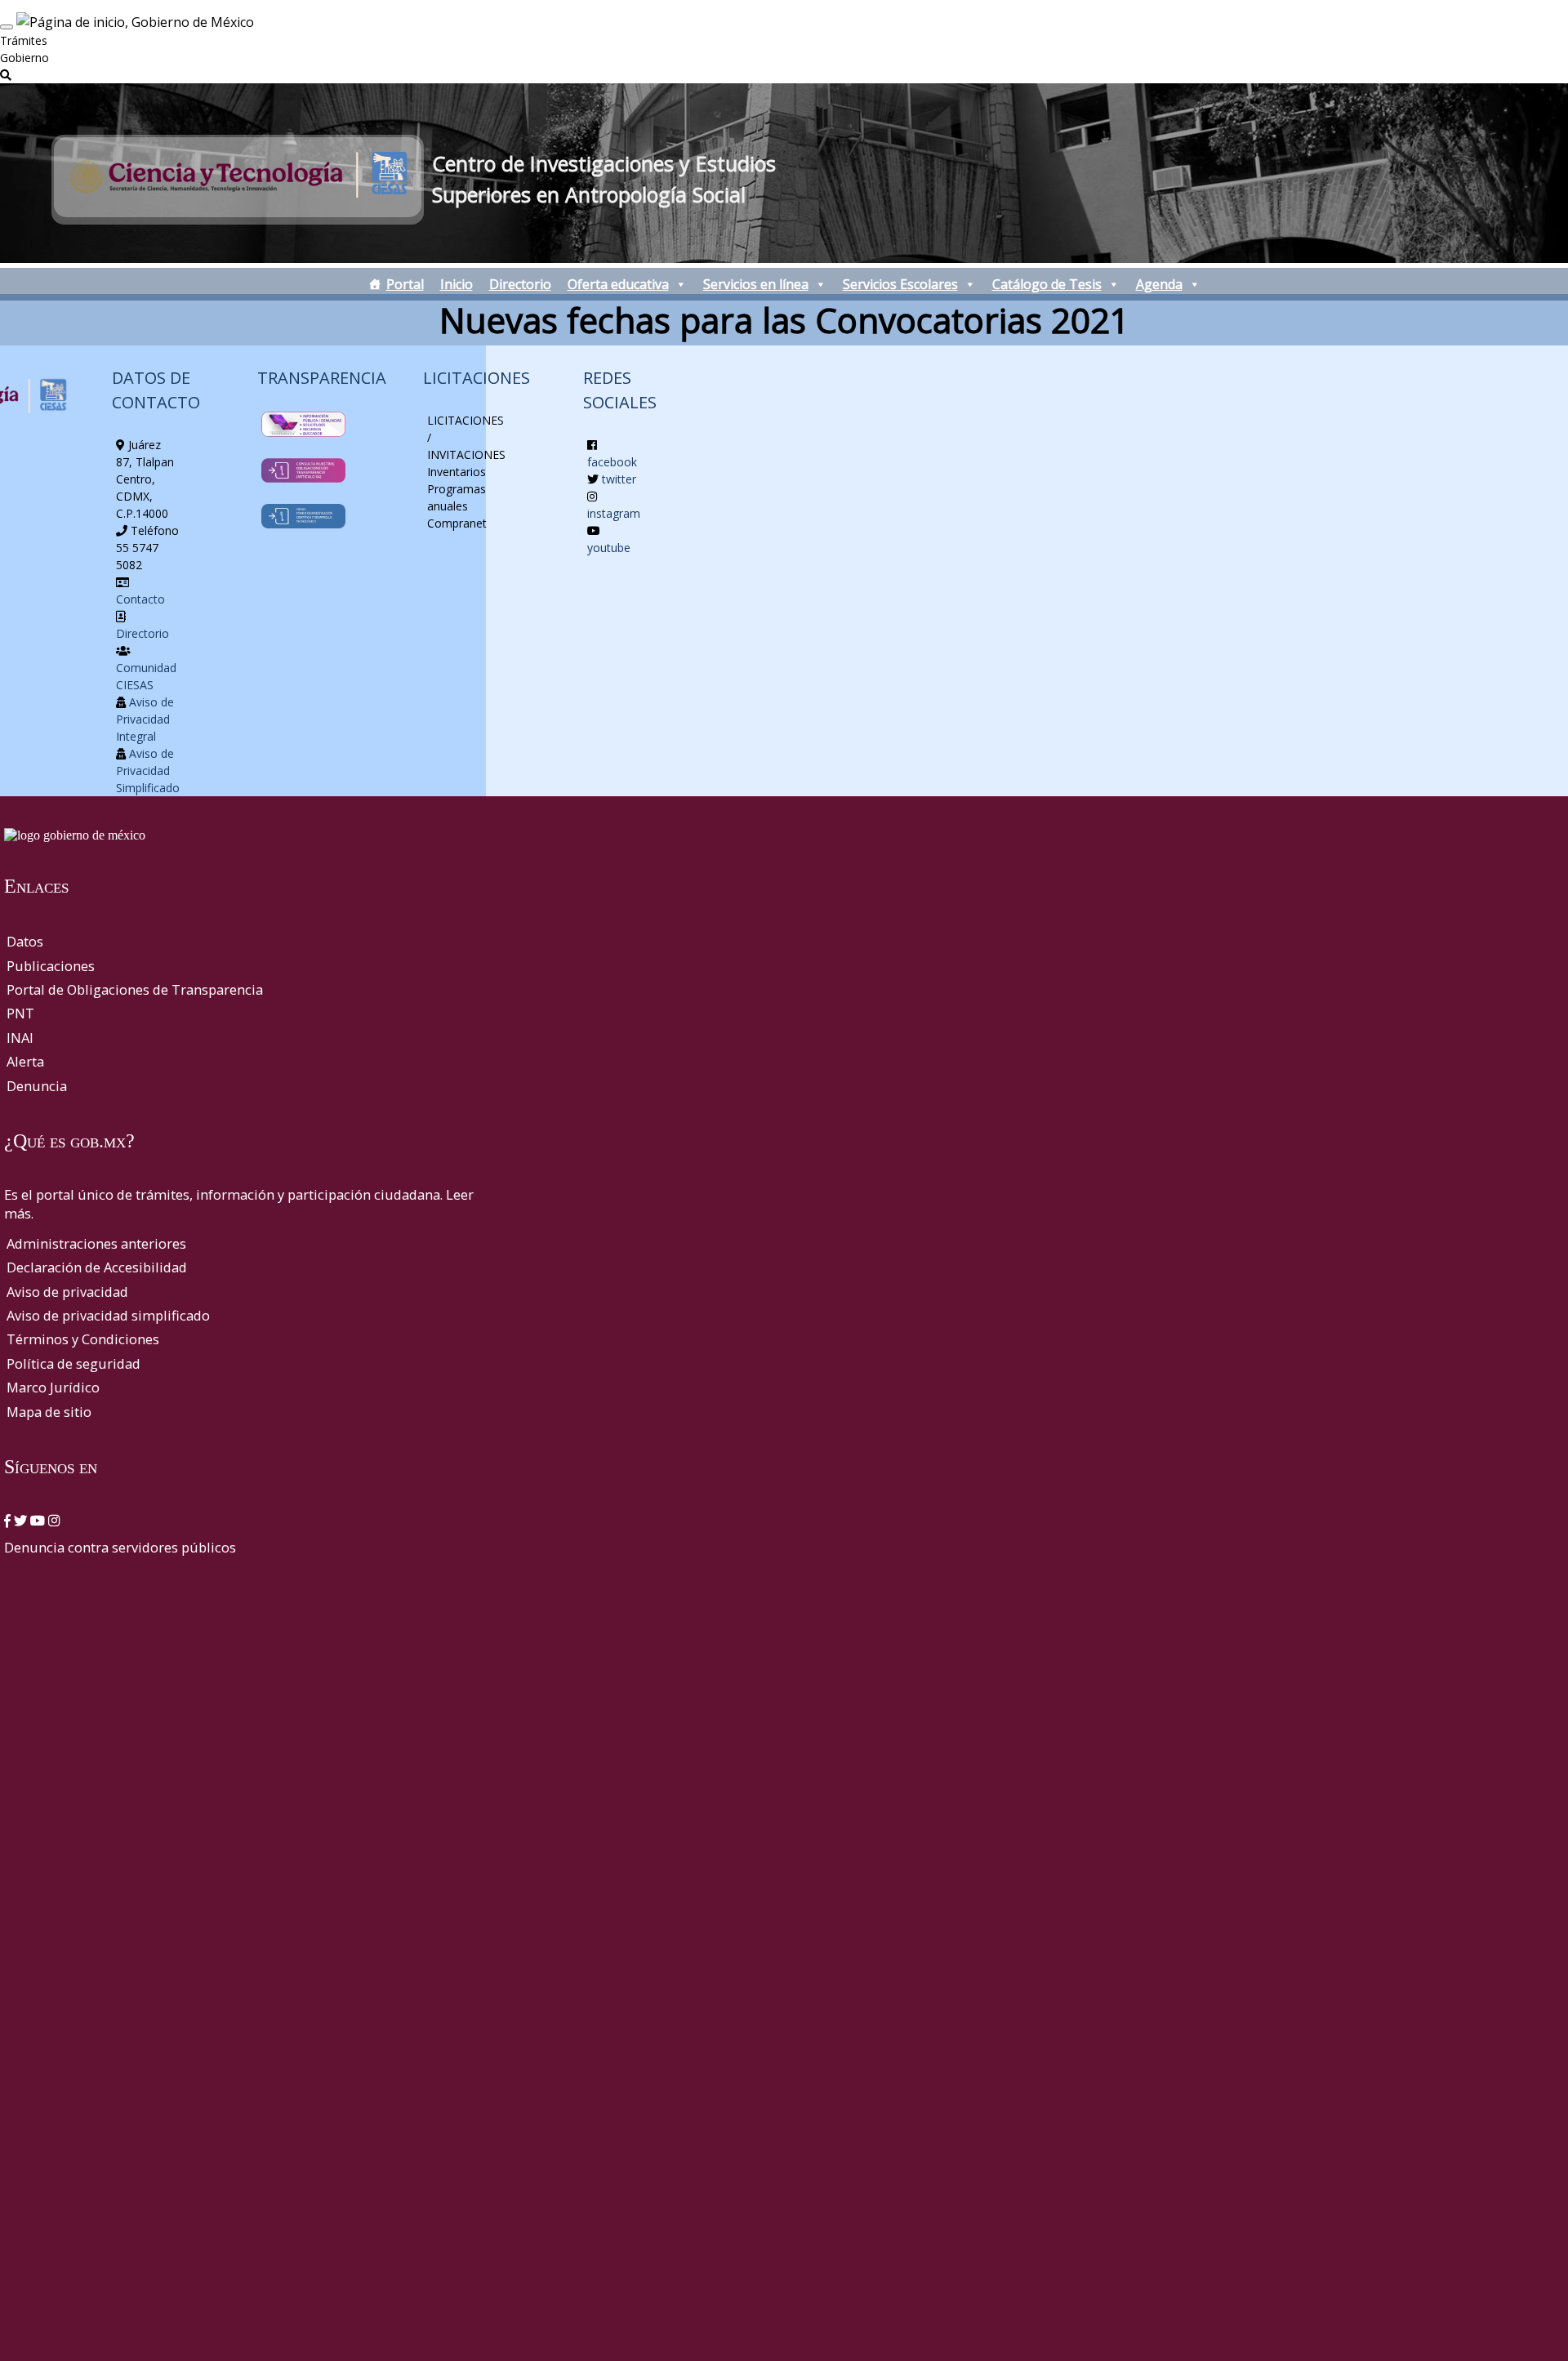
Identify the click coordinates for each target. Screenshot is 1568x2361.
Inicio (457, 284)
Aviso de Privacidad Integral (145, 719)
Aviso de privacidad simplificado (108, 1315)
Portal (405, 284)
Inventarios (457, 472)
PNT (20, 1013)
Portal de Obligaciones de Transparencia (135, 989)
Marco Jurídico (53, 1387)
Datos (25, 941)
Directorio (520, 284)
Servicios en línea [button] (756, 284)
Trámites (24, 40)
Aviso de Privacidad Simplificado (148, 771)
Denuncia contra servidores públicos (120, 1547)
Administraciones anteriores (96, 1243)
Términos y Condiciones (83, 1339)
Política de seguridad (73, 1363)
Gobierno (24, 58)
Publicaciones (51, 966)
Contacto (140, 599)
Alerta (25, 1061)
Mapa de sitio (49, 1412)
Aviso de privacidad (67, 1292)
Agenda (1159, 284)
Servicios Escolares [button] (900, 284)
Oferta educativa (618, 284)
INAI (20, 1038)
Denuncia (37, 1086)
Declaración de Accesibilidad (97, 1267)
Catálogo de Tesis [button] (1047, 284)
